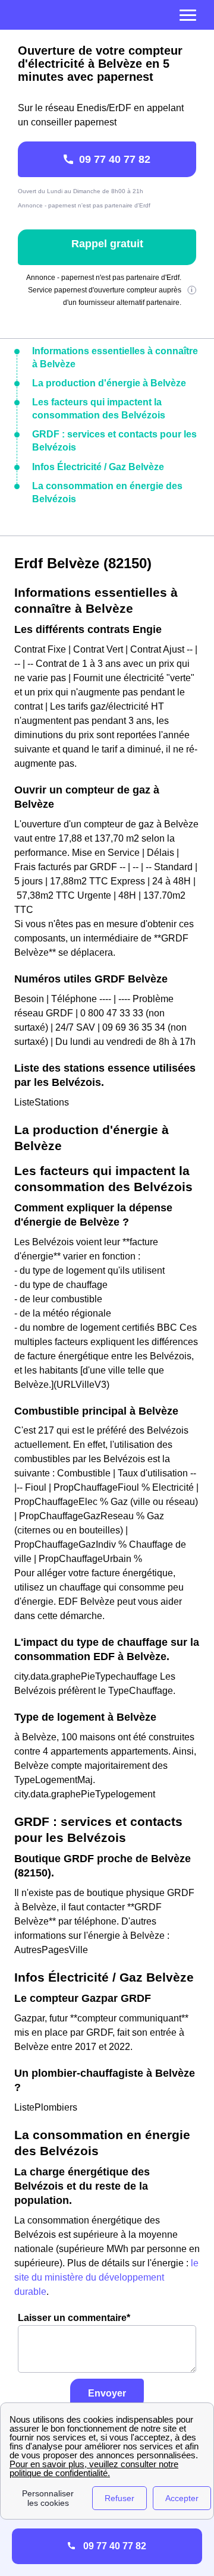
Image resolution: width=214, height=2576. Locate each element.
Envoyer (107, 2393)
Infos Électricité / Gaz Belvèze (98, 467)
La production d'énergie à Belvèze (109, 383)
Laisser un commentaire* (74, 2318)
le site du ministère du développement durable (106, 2277)
